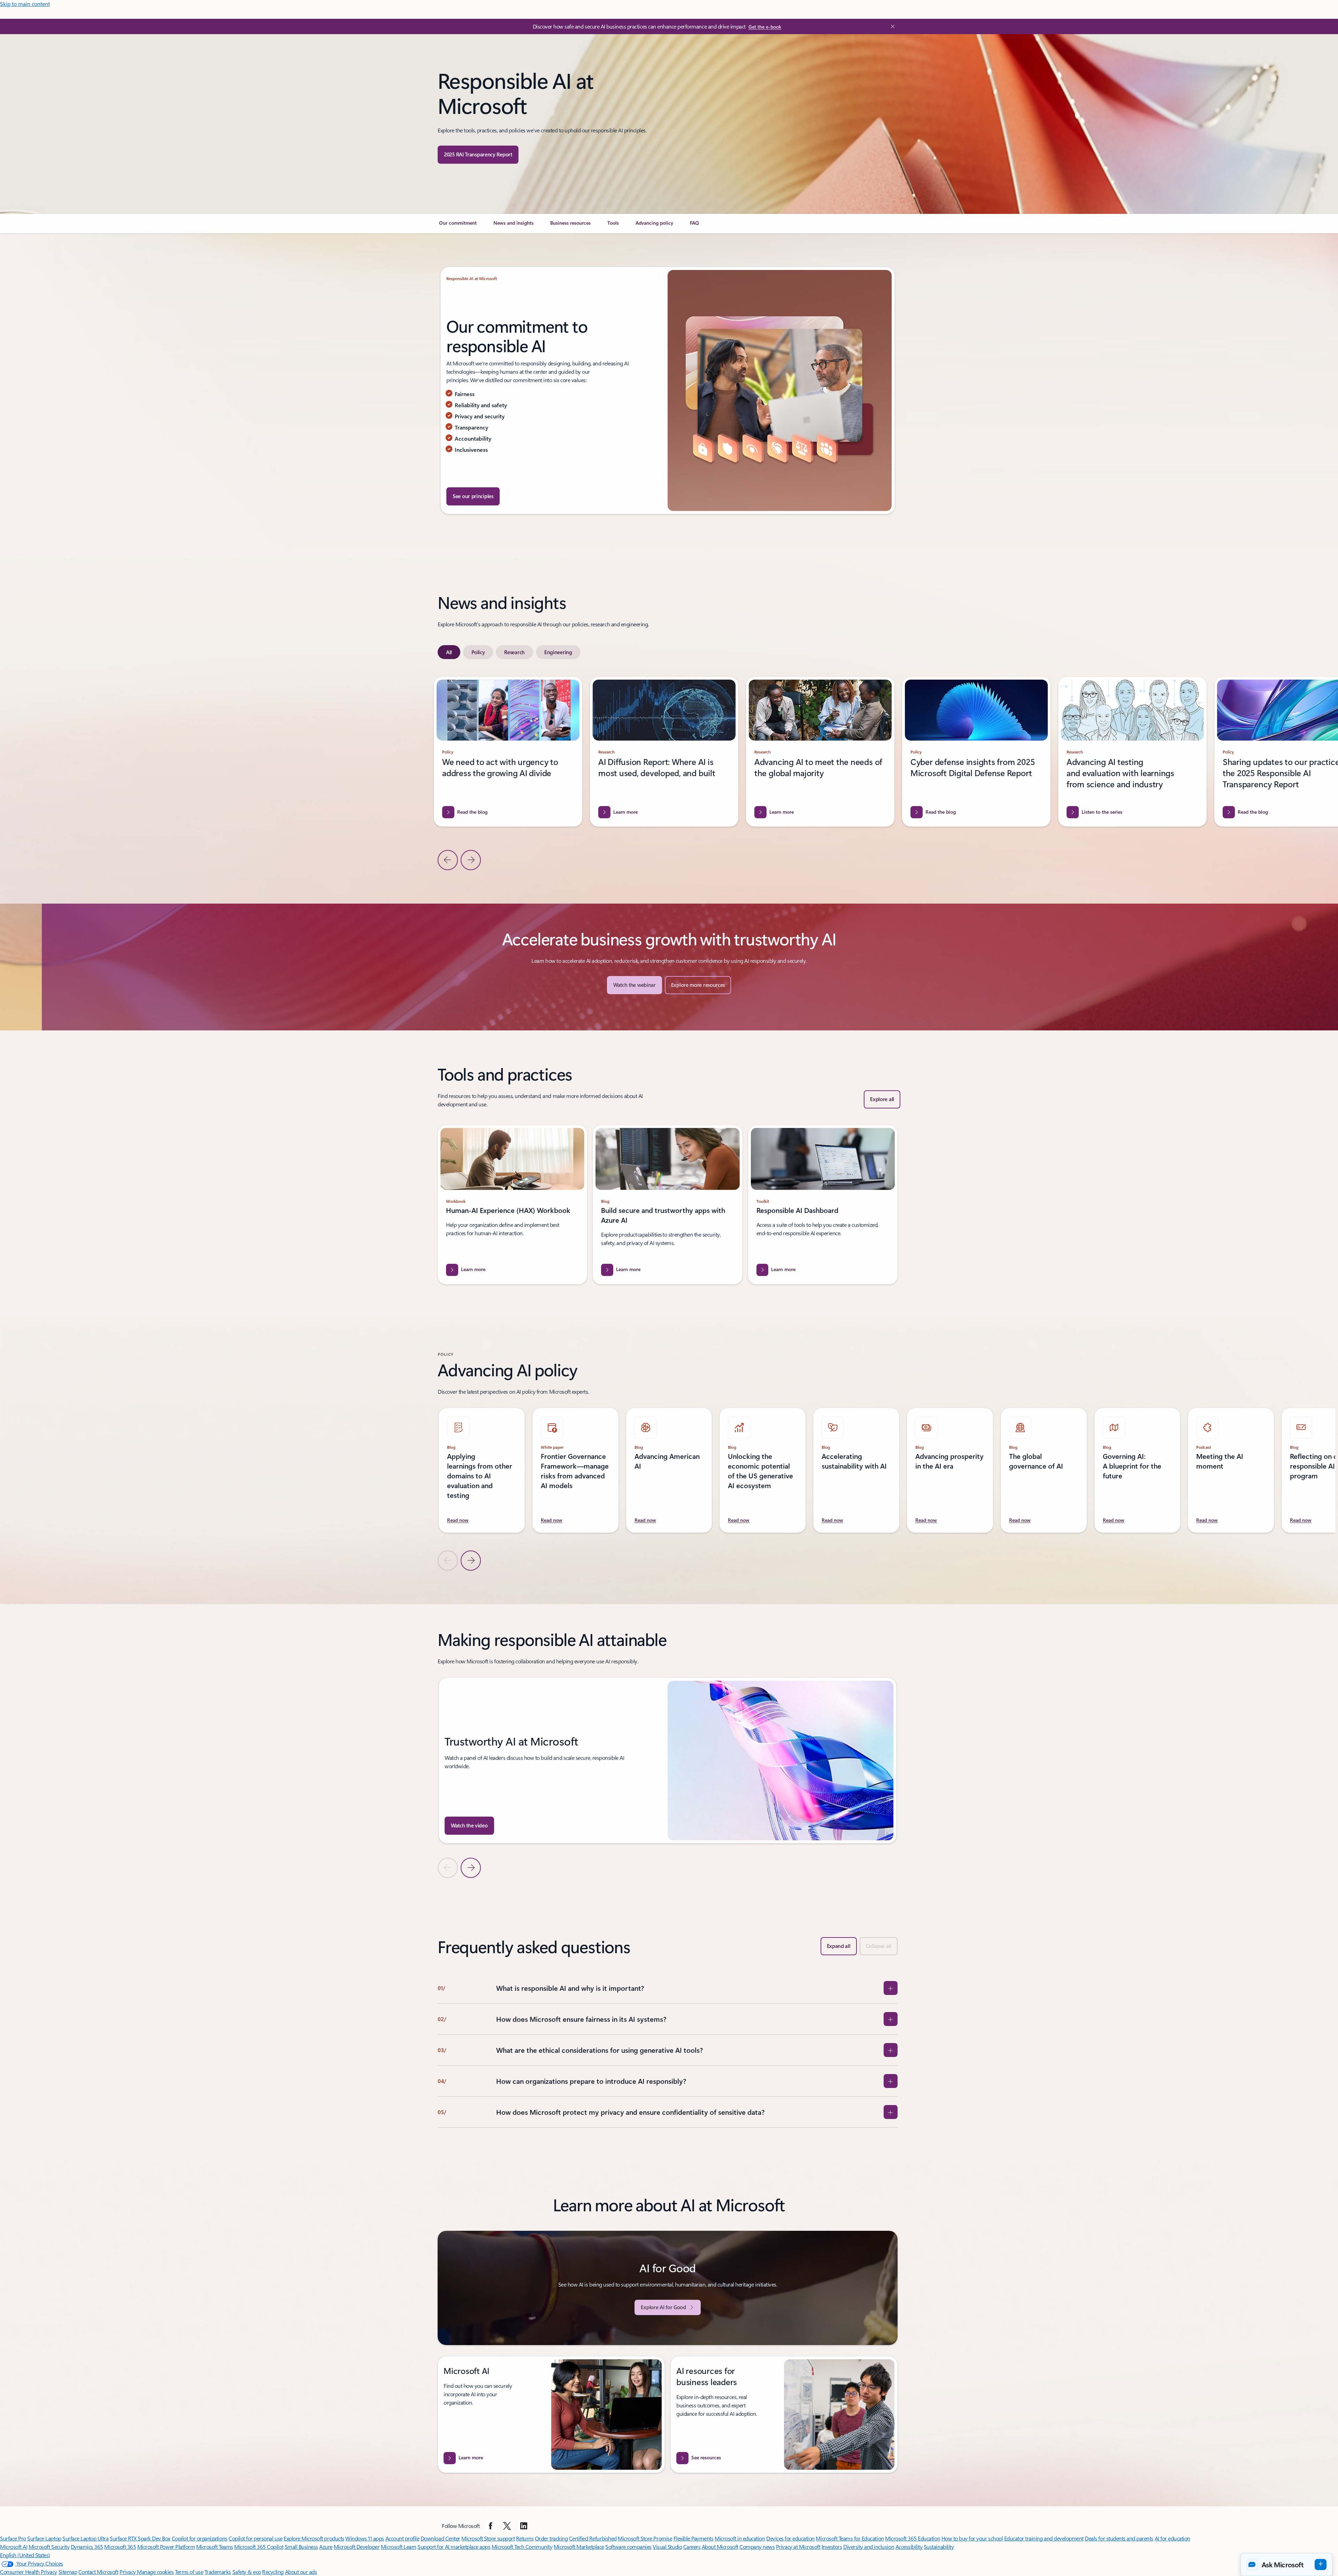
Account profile (402, 2538)
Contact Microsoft (98, 2572)
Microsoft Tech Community (522, 2547)
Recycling (273, 2572)
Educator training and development (1044, 2538)
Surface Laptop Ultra (85, 2538)
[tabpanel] (669, 773)
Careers (692, 2547)
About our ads (301, 2572)
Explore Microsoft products (314, 2538)
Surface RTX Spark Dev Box (140, 2538)
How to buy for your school (972, 2538)
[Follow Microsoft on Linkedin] (524, 2526)
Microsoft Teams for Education (850, 2538)
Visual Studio (667, 2547)
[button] (1286, 2565)
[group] (664, 752)
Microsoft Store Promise (645, 2538)
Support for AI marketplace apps (454, 2547)
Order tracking (551, 2538)
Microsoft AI (14, 2547)
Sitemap (68, 2572)
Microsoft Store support (488, 2538)
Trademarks (218, 2572)
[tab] (449, 652)
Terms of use (189, 2572)
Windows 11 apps (365, 2538)
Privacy (128, 2572)
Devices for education (790, 2538)
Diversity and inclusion (869, 2547)
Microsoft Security (49, 2547)
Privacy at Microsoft (798, 2547)
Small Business (301, 2547)
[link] (458, 226)
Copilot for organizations (200, 2538)
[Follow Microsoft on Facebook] (491, 2526)
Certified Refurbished (593, 2538)
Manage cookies (155, 2572)
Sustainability (939, 2547)
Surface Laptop (44, 2538)
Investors (832, 2547)
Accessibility (909, 2547)
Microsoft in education (740, 2538)
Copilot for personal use (255, 2538)
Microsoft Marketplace (579, 2547)
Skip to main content (25, 4)
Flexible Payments (694, 2538)
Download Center (440, 2538)
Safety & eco (247, 2572)
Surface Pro (13, 2538)
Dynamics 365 (87, 2547)
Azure (326, 2547)
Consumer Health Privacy (29, 2572)
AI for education (1172, 2538)
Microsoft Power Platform (166, 2547)
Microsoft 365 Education (913, 2538)
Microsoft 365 (120, 2547)
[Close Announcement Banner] (891, 26)
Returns (525, 2538)
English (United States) (25, 2555)
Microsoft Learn (399, 2547)
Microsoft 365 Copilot (259, 2547)
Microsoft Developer (357, 2547)
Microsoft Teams (215, 2547)
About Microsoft (720, 2547)
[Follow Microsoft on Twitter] (507, 2526)
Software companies (628, 2547)
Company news (757, 2547)
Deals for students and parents (1119, 2538)
